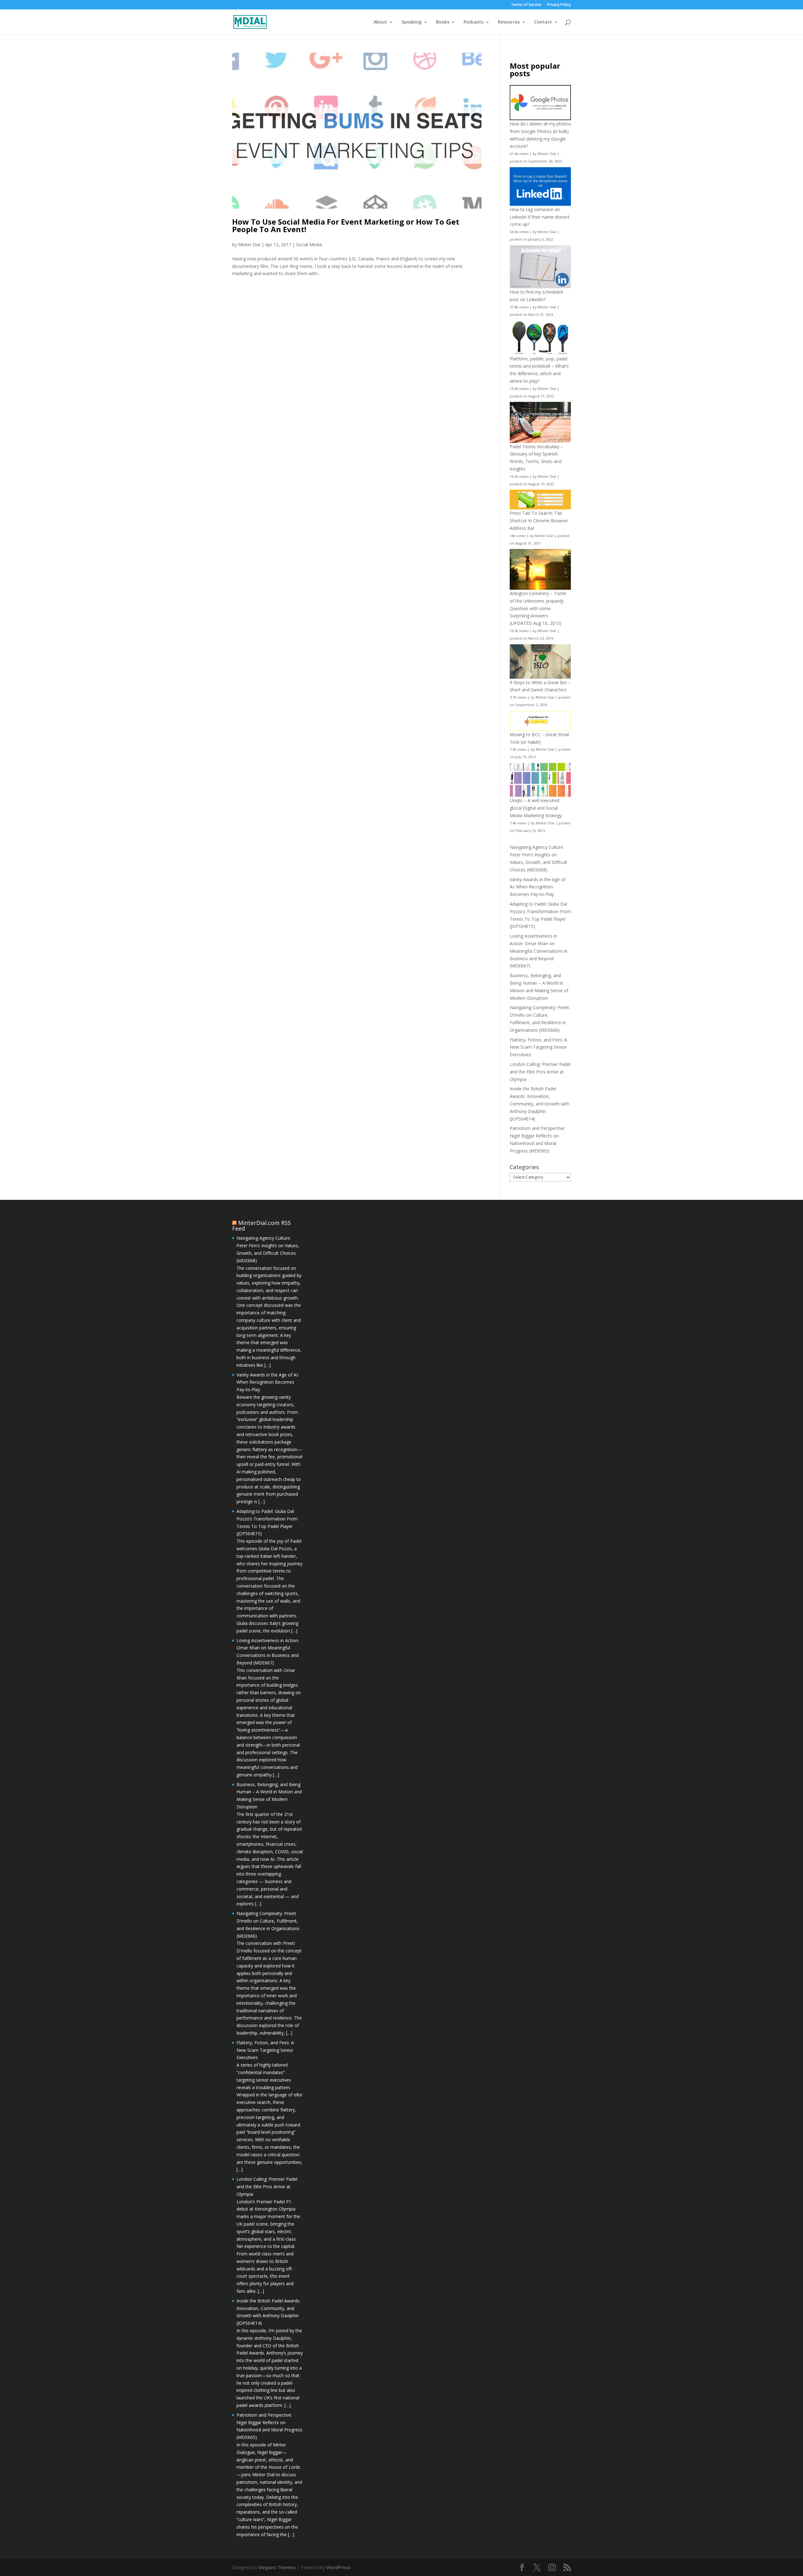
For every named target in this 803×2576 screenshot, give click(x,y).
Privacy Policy (559, 5)
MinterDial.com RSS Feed (261, 1226)
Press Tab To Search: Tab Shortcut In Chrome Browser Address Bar (539, 521)
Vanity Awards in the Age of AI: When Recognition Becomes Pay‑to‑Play (538, 887)
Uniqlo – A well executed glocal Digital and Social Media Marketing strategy (536, 808)
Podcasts (473, 22)
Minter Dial (249, 245)
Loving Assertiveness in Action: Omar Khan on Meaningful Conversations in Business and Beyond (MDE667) (539, 951)
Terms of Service (526, 5)
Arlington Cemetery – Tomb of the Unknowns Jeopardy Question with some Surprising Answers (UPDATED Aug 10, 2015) (538, 608)
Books (443, 22)
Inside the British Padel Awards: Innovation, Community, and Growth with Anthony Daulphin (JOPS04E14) (540, 1104)
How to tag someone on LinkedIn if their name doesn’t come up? (540, 217)
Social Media (309, 245)
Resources (509, 22)
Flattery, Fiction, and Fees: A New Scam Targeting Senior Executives (538, 1047)
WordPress (338, 2567)
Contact (543, 22)
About (380, 22)
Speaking (412, 22)
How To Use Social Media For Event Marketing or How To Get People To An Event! (346, 225)
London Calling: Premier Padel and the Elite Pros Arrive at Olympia (540, 1072)
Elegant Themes (277, 2567)
